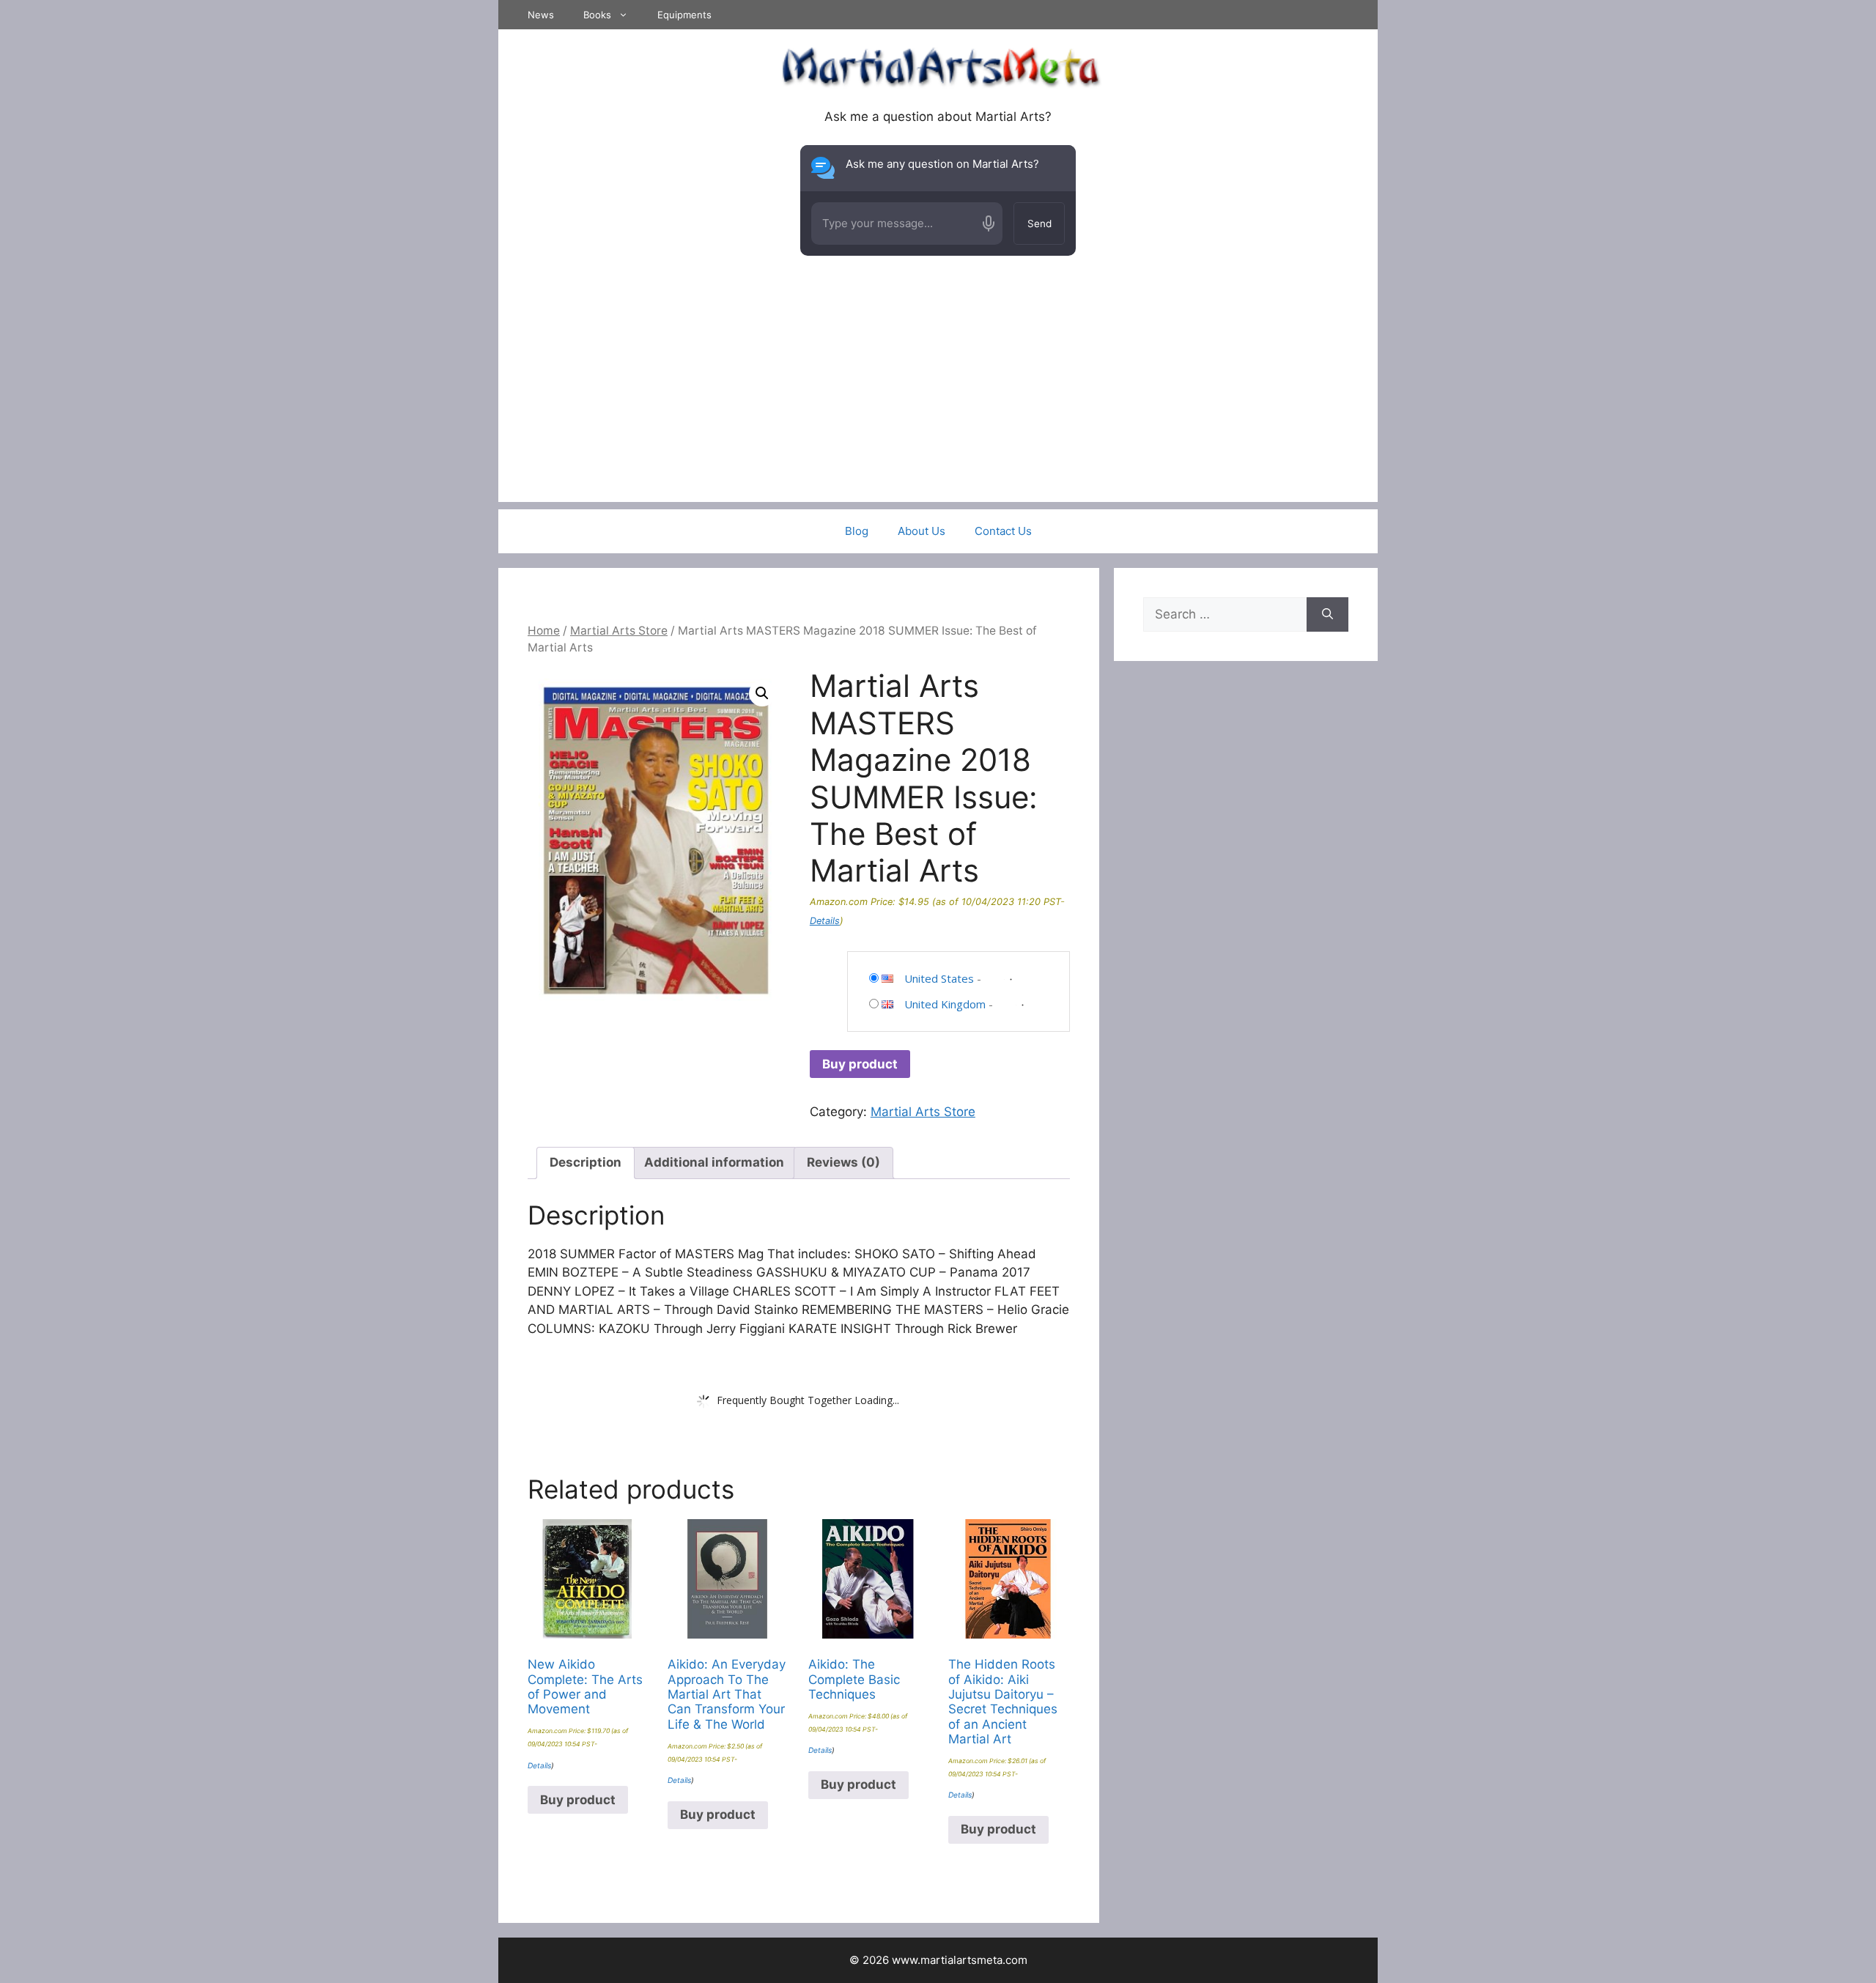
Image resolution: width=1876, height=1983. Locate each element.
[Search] (1327, 615)
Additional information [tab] (714, 1162)
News (541, 15)
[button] (762, 693)
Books (597, 15)
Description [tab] (586, 1162)
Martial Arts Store (619, 631)
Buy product (860, 1064)
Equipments (684, 15)
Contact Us (1003, 531)
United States (939, 978)
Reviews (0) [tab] (843, 1162)
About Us (922, 531)
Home (544, 631)
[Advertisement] (938, 399)
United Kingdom (945, 1004)
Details (825, 921)
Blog (857, 531)
